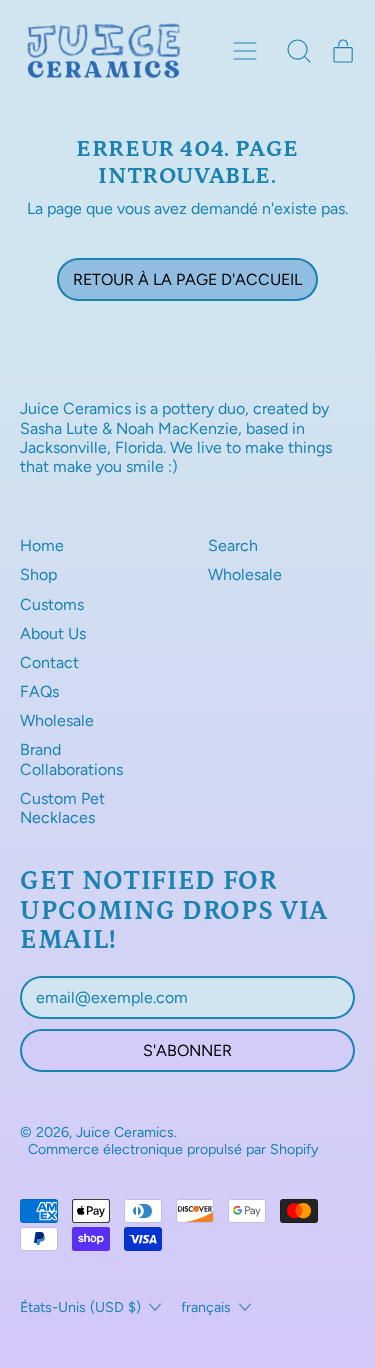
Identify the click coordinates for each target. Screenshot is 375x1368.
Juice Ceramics (125, 1132)
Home (42, 545)
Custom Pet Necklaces (62, 808)
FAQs (39, 691)
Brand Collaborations (71, 759)
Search (233, 545)
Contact (49, 662)
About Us (53, 633)
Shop (38, 574)
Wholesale (57, 720)
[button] (299, 51)
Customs (52, 604)
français (206, 1307)
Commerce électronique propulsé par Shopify (173, 1149)
